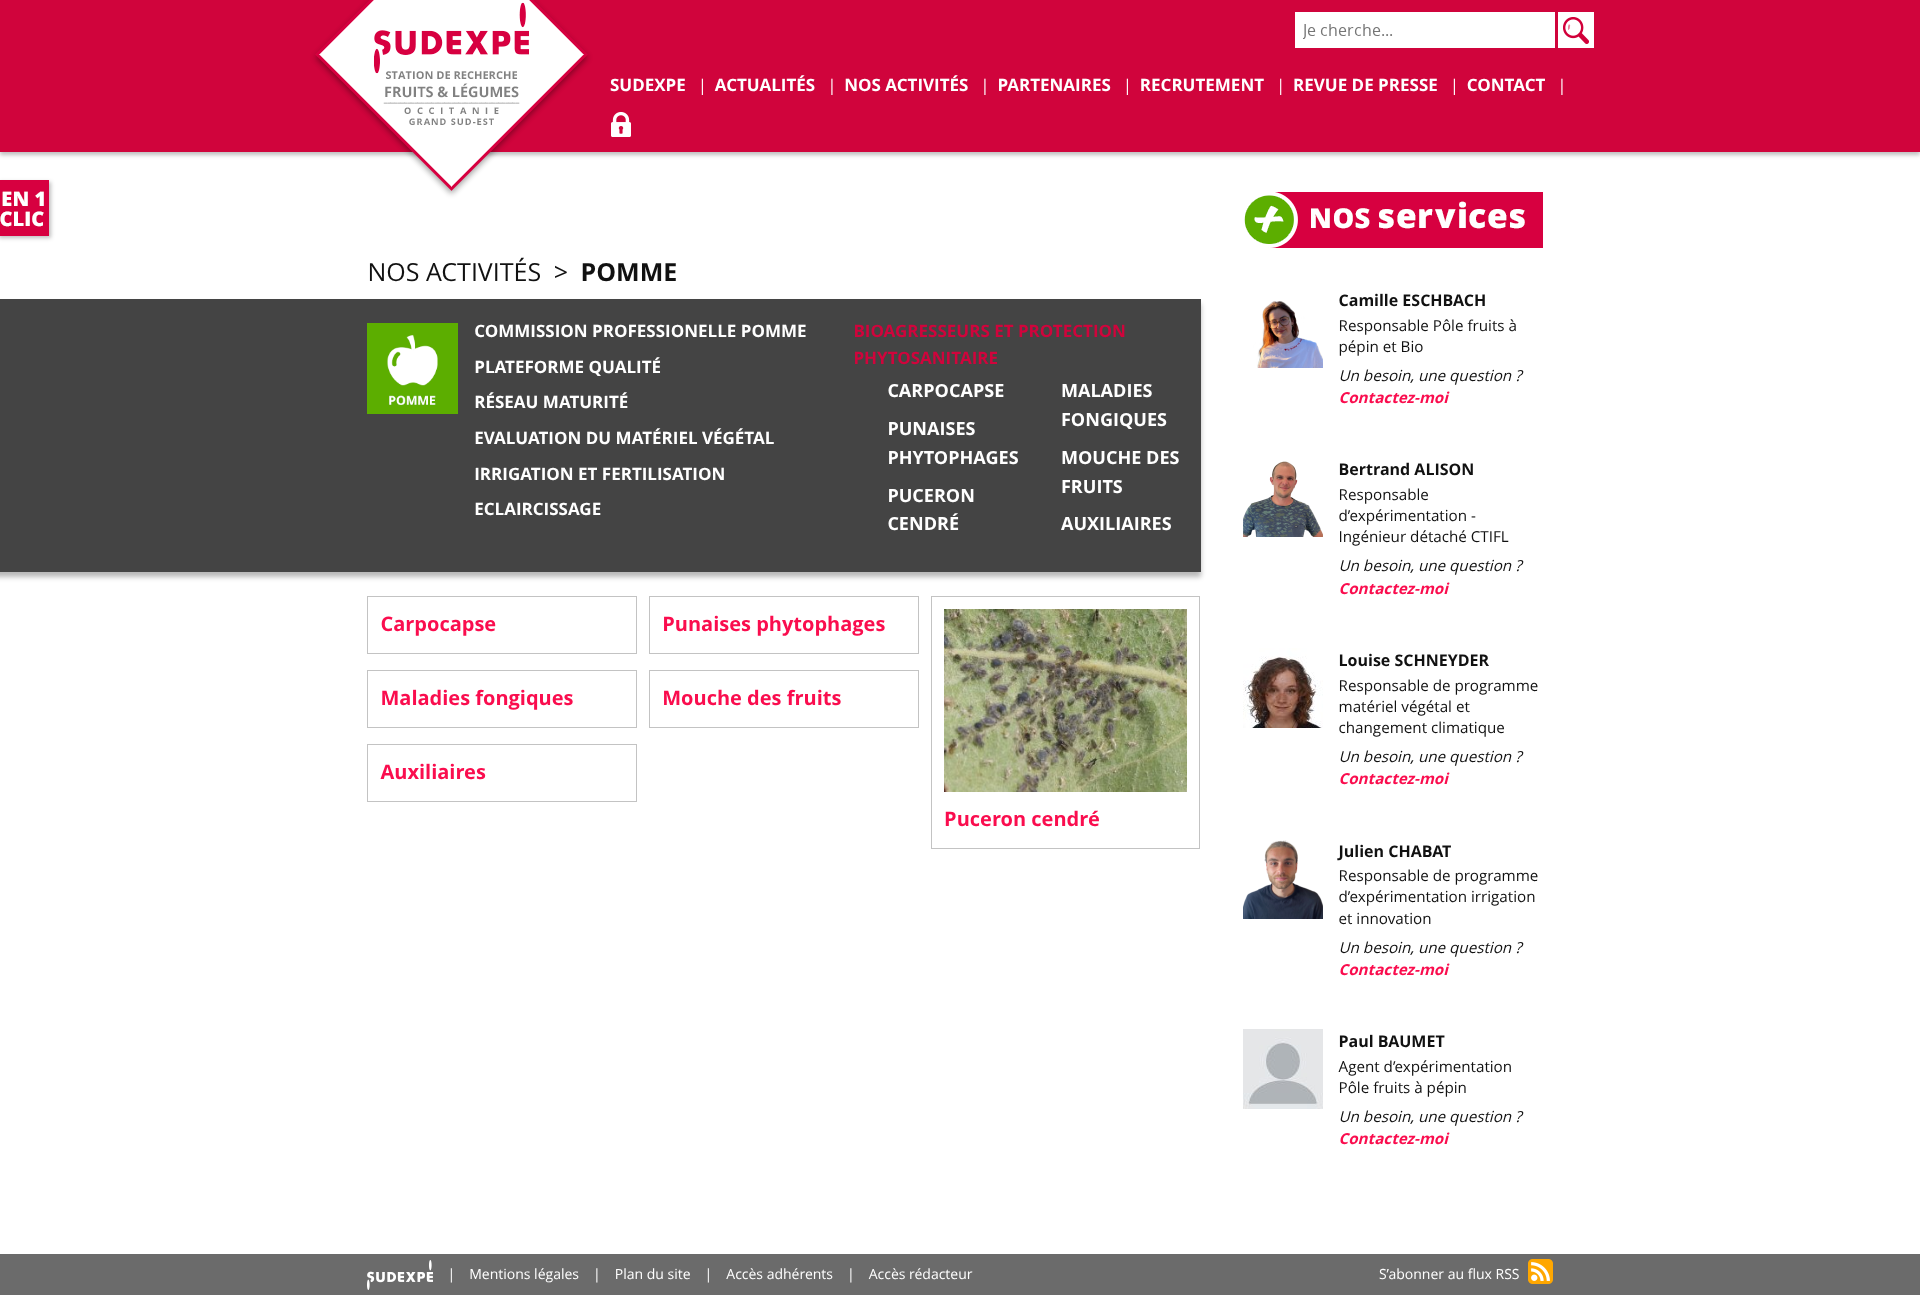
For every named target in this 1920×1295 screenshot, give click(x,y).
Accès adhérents (779, 1274)
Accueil (400, 1274)
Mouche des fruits (751, 698)
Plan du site (653, 1274)
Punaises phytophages (773, 624)
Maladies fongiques (476, 698)
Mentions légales (524, 1274)
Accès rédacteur (921, 1274)
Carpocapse (945, 390)
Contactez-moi (1393, 397)
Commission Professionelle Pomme (640, 331)
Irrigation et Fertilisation (599, 474)
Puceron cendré (1022, 819)
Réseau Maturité (551, 402)
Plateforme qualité (567, 367)
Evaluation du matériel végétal (624, 438)
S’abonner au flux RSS (1449, 1274)
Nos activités (454, 272)
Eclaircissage (537, 509)
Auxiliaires (1116, 523)
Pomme (628, 271)
